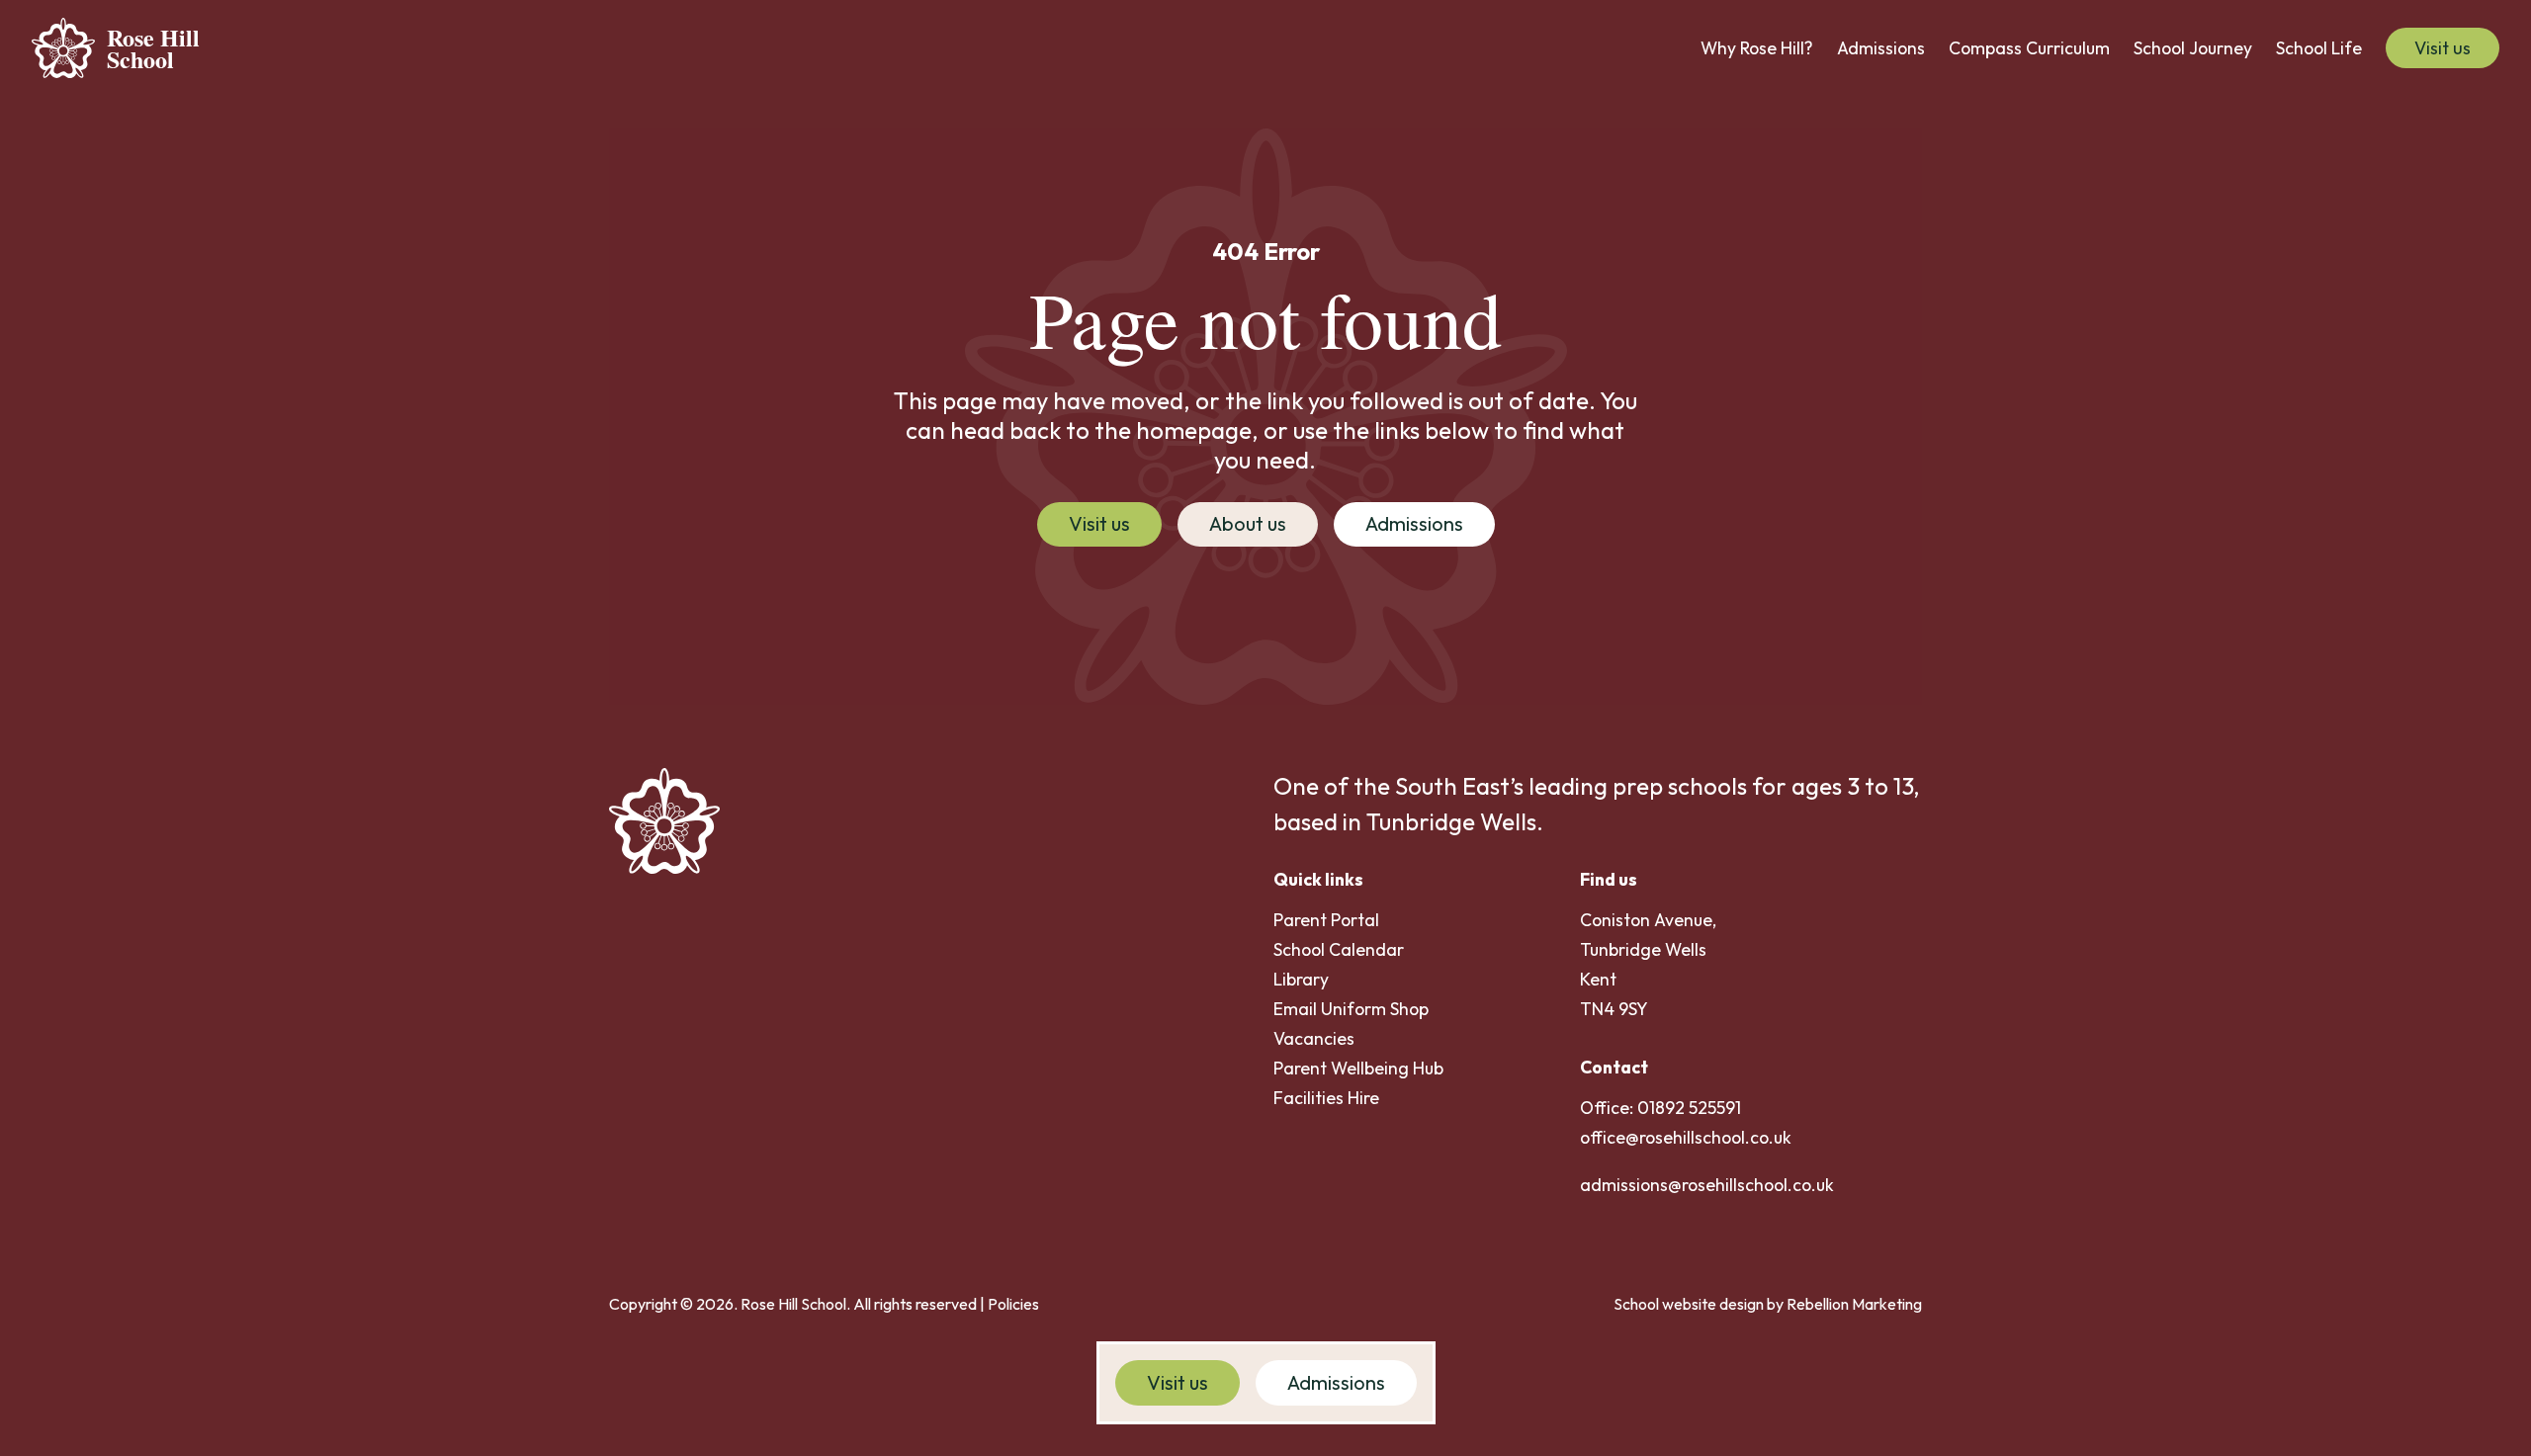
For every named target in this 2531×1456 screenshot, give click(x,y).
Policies (1013, 1304)
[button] (1757, 48)
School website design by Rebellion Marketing (1768, 1304)
